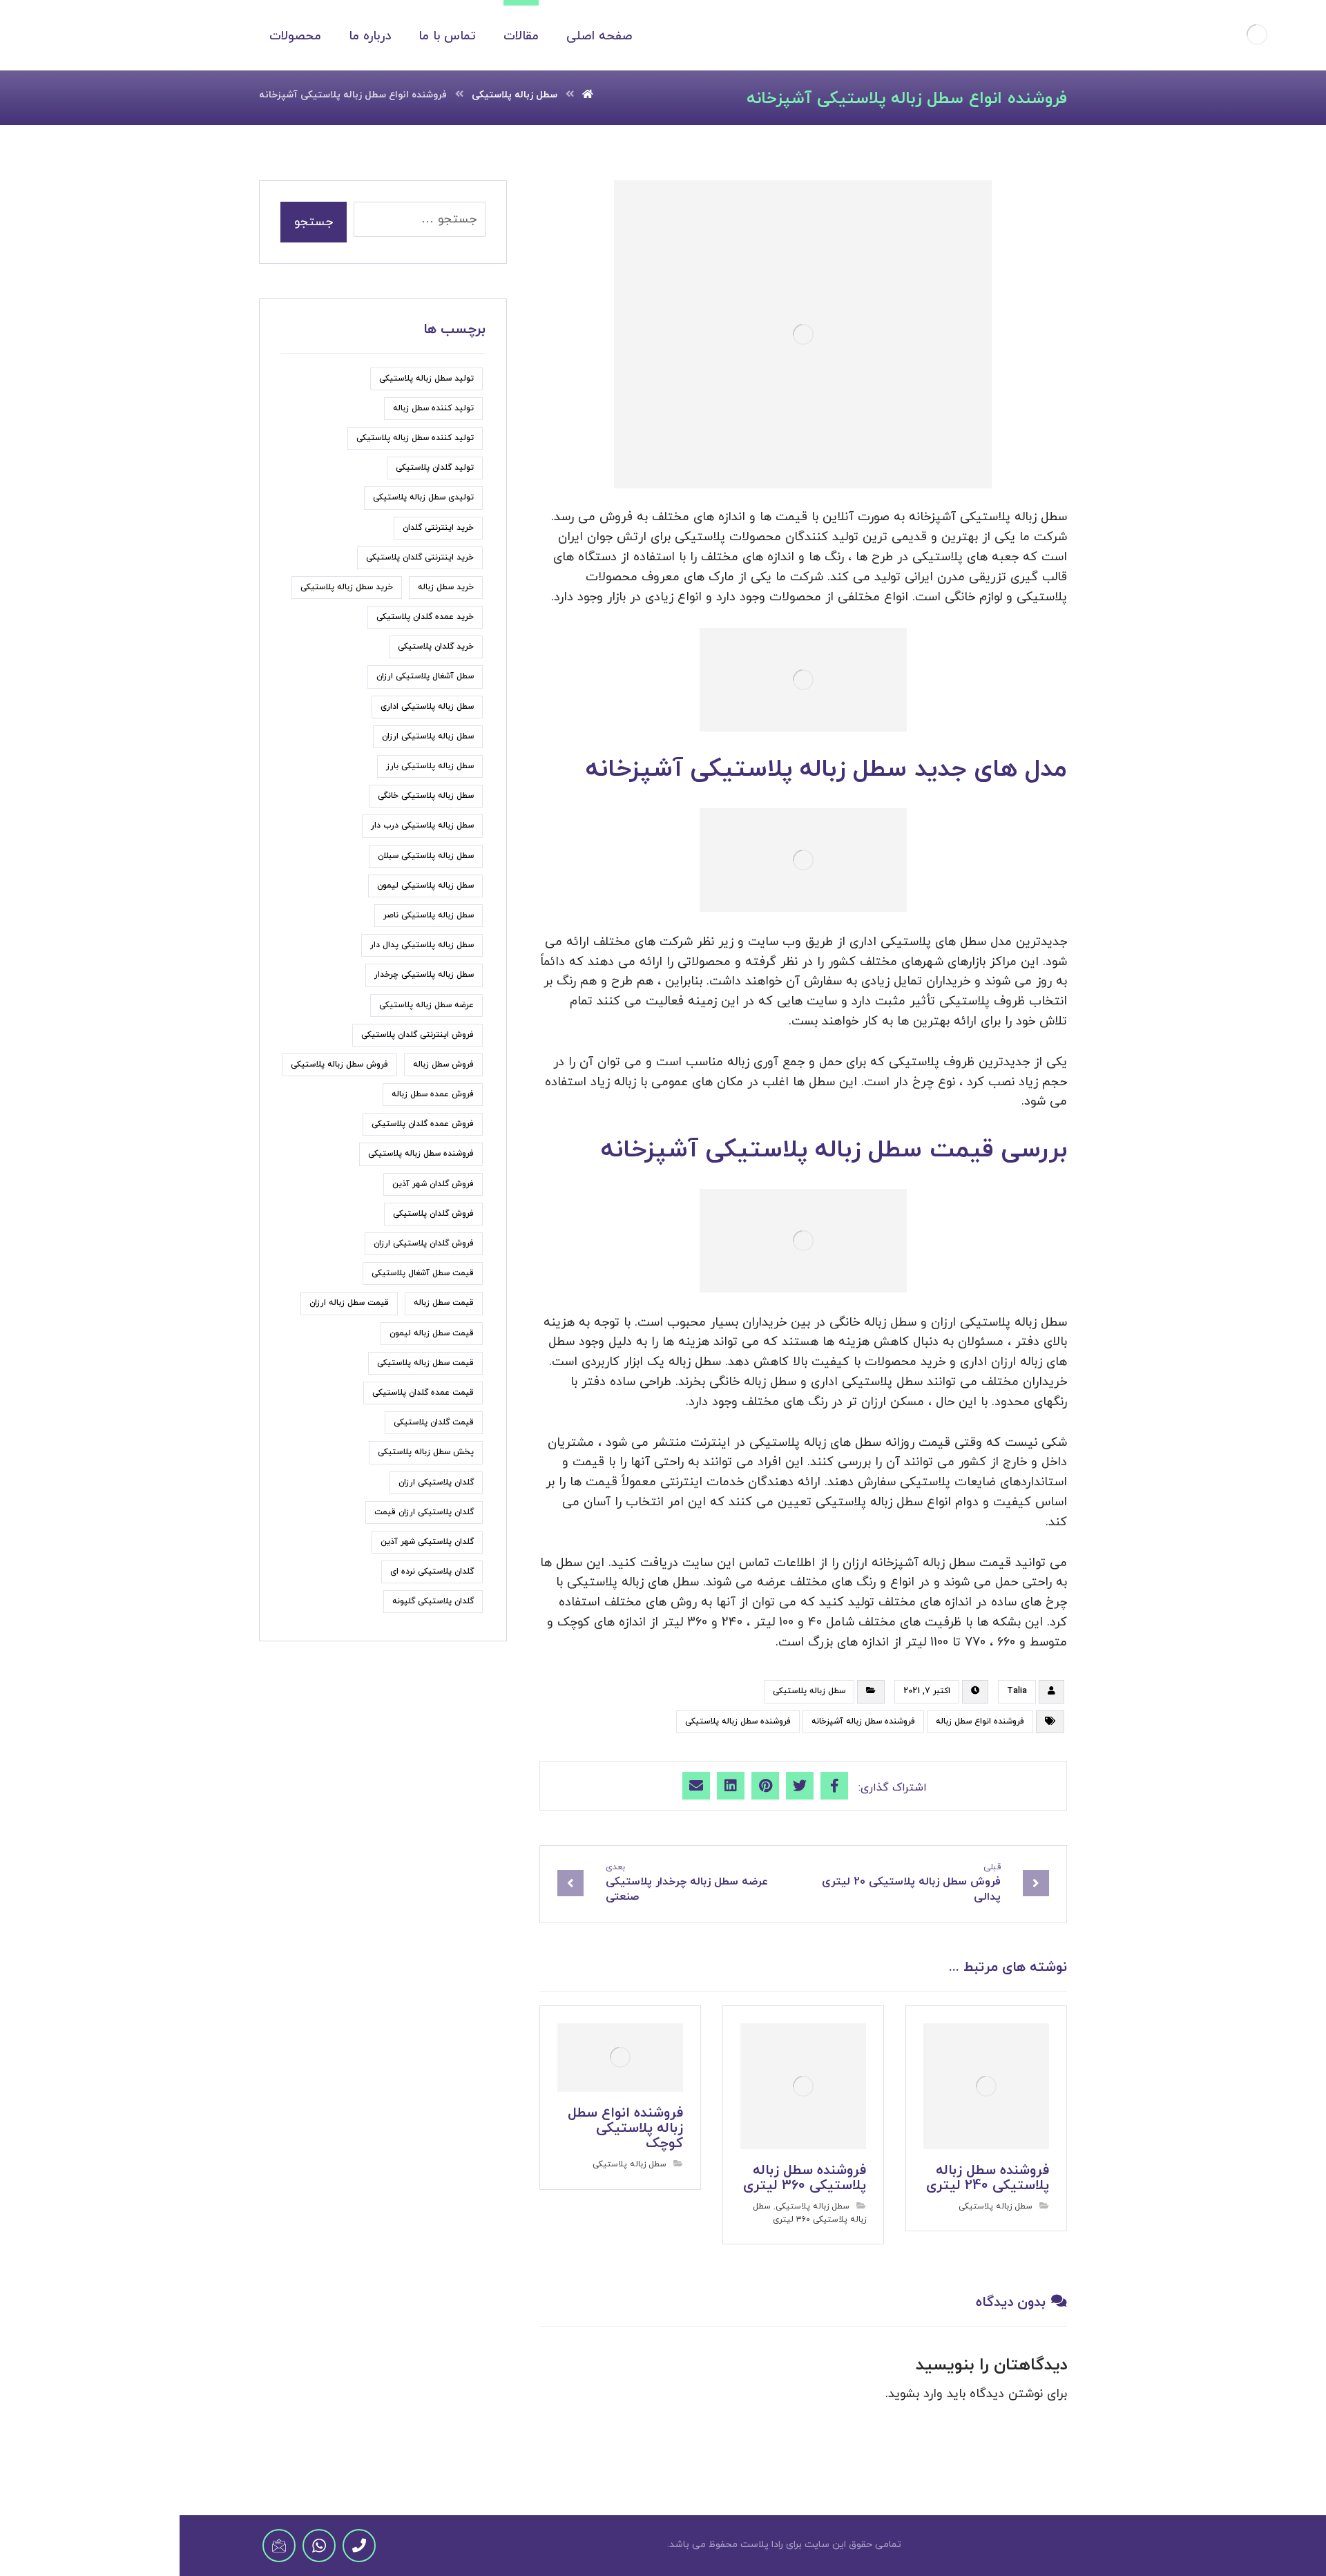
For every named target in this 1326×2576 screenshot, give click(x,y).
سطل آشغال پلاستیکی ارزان (425, 676)
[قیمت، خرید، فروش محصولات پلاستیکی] (1257, 35)
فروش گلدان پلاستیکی (433, 1214)
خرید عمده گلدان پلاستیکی (425, 617)
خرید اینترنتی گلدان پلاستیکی (420, 557)
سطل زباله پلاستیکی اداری (427, 707)
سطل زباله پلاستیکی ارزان (428, 736)
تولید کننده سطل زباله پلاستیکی (415, 438)
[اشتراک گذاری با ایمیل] (696, 1786)
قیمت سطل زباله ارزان (349, 1303)
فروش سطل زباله (443, 1065)
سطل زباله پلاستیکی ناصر (429, 915)
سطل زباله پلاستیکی (809, 1691)
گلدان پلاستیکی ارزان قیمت (424, 1512)
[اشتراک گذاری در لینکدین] (731, 1786)
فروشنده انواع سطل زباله (980, 1721)
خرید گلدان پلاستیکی (436, 647)
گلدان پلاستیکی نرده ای (432, 1572)
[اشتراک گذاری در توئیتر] (800, 1786)
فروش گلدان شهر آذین (433, 1184)
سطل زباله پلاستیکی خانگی (426, 796)
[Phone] (359, 2546)
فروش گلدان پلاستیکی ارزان (424, 1243)
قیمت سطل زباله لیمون (432, 1333)
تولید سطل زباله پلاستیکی (426, 379)
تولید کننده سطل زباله (433, 408)
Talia (1017, 1691)
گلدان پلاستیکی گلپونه (433, 1601)
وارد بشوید (915, 2394)
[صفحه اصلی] (588, 95)
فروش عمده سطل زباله (433, 1094)
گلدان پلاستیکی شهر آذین (427, 1542)
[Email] (279, 2546)
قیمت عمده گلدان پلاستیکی (423, 1393)
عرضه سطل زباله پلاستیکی (426, 1005)
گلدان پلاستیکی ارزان (436, 1482)
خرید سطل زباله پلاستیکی (347, 587)
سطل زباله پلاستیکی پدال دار (422, 945)
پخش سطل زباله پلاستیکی (426, 1452)
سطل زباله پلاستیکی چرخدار (424, 975)
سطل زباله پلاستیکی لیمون (425, 886)
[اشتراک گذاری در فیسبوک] (834, 1786)
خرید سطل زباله (446, 587)
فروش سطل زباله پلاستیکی (339, 1065)
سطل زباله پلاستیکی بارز (430, 766)
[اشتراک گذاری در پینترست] (765, 1786)
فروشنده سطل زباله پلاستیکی (738, 1721)
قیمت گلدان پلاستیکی (434, 1422)
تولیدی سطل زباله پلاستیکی (423, 497)
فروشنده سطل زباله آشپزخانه (863, 1721)
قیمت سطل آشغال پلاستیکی (423, 1273)
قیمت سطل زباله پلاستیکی (425, 1363)
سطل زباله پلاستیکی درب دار (422, 826)
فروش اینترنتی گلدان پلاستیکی (417, 1035)
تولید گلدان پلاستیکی (435, 468)
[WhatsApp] (319, 2546)
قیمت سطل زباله (444, 1303)
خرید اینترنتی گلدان (438, 528)
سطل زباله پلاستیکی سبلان (426, 856)
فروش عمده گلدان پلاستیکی (423, 1124)
